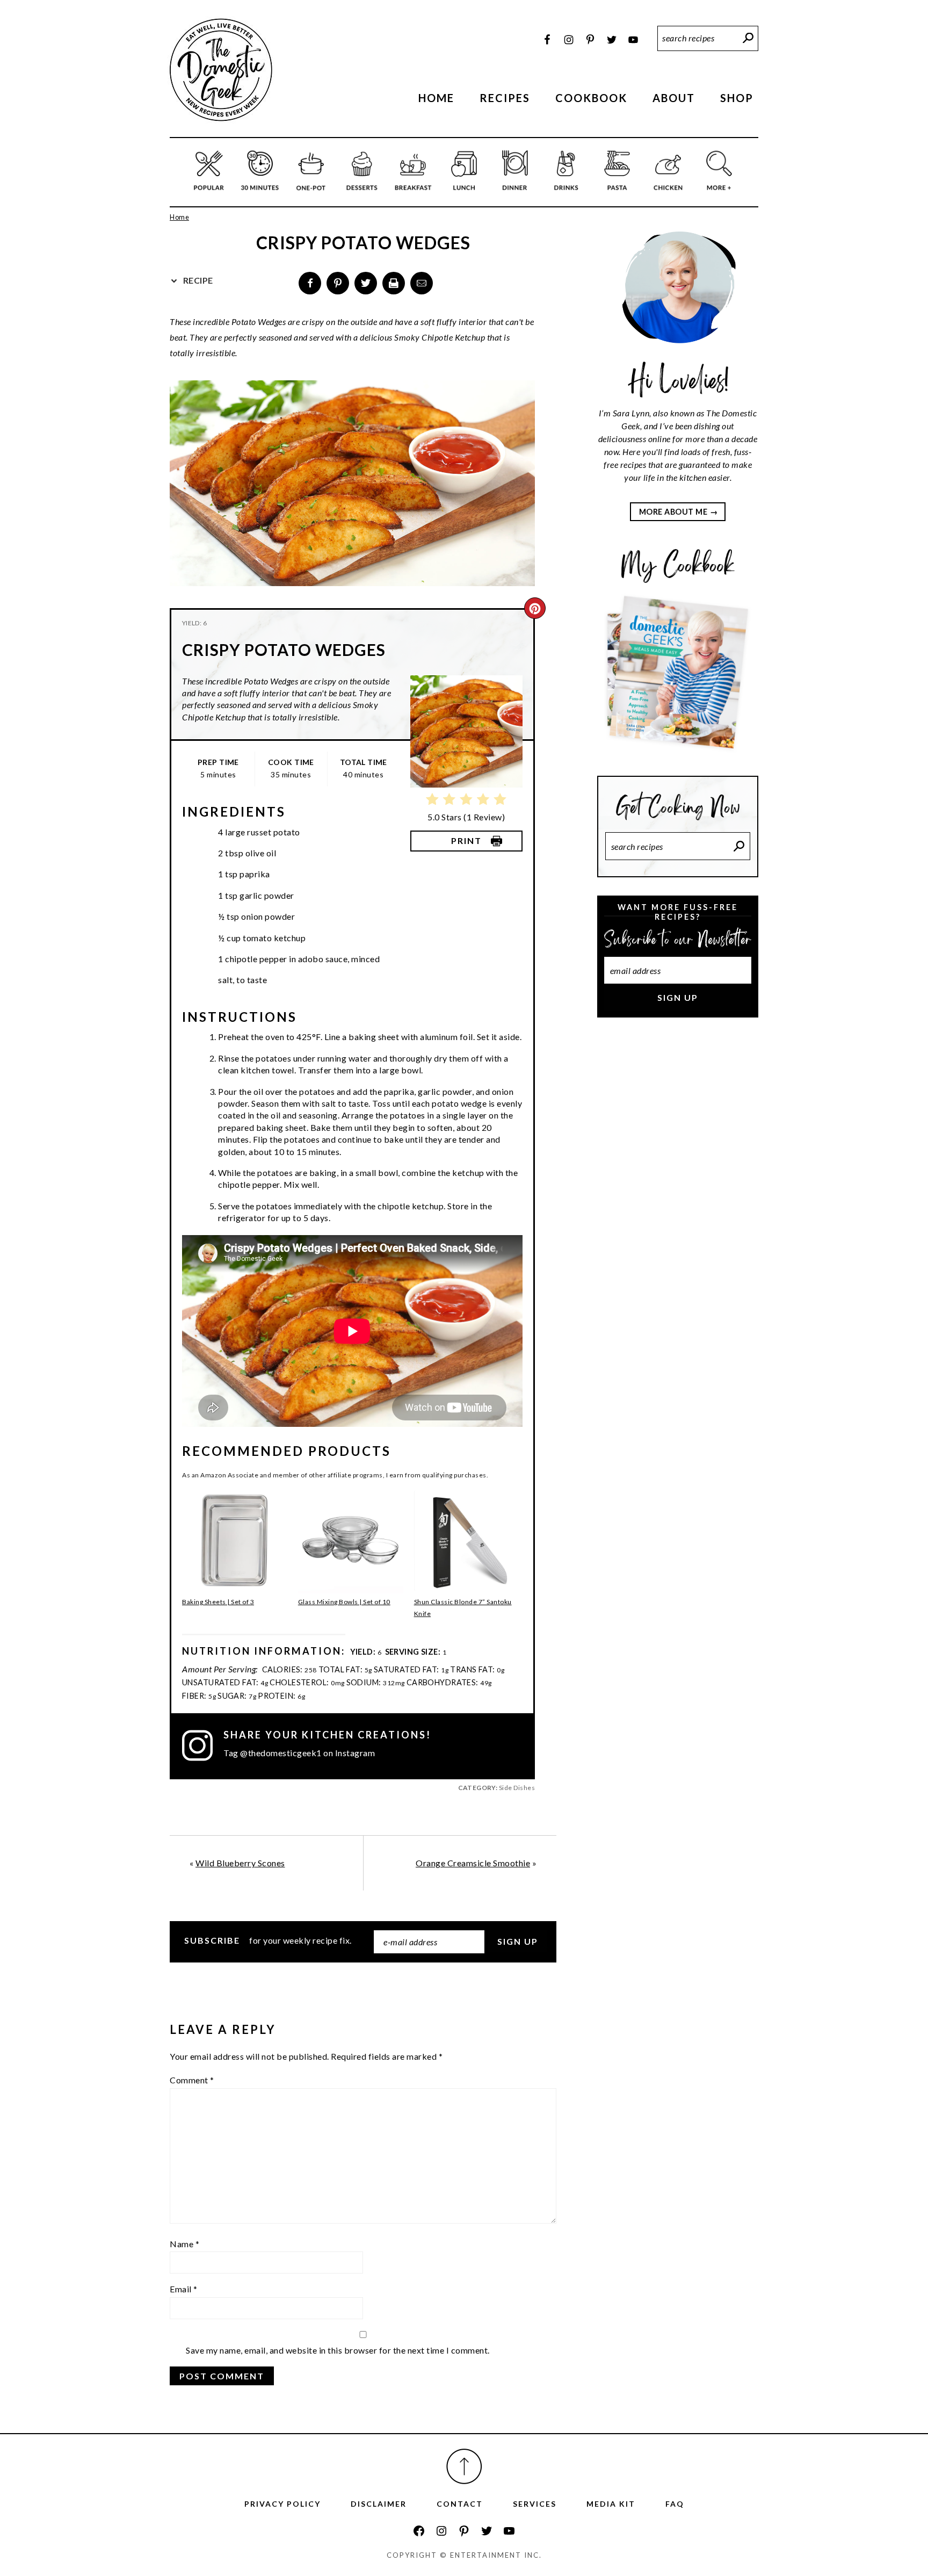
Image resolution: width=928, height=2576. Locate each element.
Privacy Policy (282, 2504)
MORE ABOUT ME (673, 512)
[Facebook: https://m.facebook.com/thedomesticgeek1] (419, 2531)
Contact (460, 2504)
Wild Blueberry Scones (240, 1863)
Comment (192, 2080)
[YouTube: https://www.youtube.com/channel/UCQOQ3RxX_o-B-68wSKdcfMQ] (509, 2531)
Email (184, 2289)
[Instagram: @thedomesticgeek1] (203, 1745)
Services (535, 2504)
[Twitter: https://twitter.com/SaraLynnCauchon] (487, 2531)
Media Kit (611, 2504)
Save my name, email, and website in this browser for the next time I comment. (338, 2350)
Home (179, 217)
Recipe (197, 280)
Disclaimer (379, 2504)
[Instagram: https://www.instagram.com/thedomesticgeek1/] (441, 2531)
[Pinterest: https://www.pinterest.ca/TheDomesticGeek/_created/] (464, 2531)
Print (466, 840)
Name (184, 2244)
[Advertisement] (678, 1206)
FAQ (675, 2504)
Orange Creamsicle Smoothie (473, 1863)
